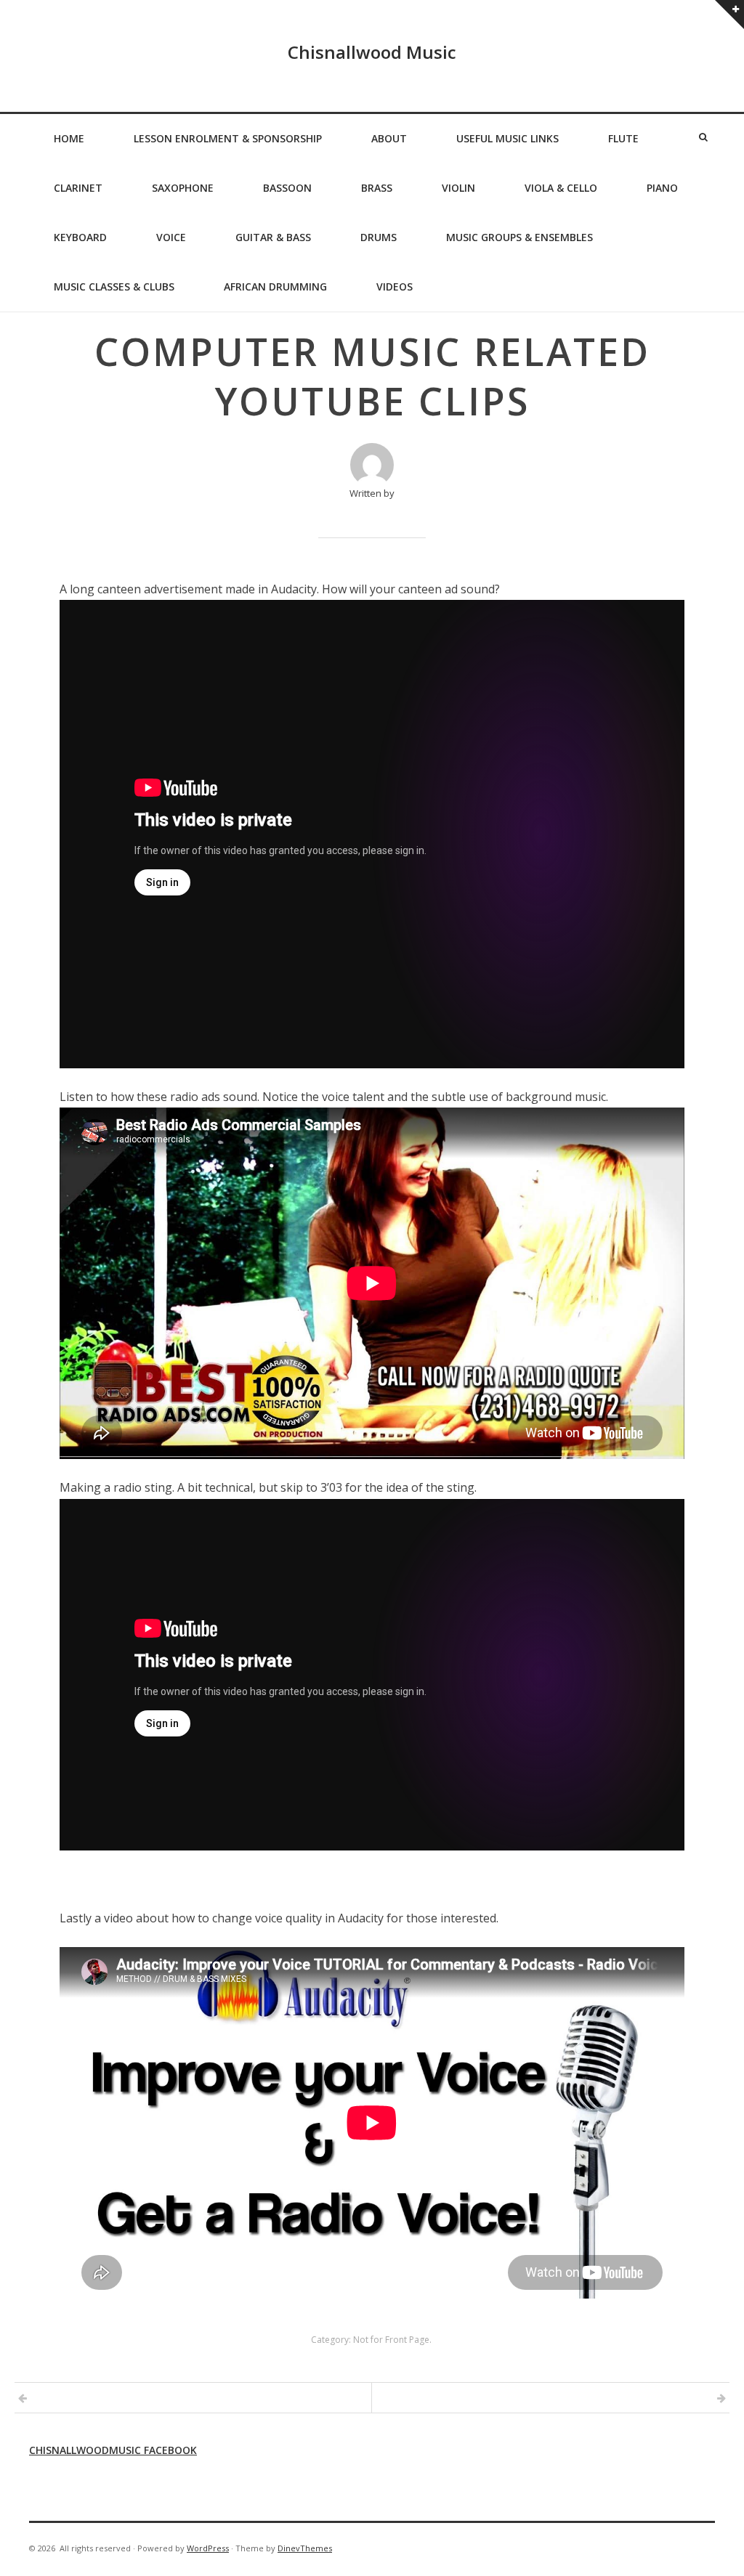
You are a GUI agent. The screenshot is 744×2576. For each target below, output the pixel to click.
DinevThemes (305, 2548)
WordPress (208, 2548)
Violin (458, 188)
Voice (171, 237)
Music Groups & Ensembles (519, 237)
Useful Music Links (508, 138)
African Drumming (275, 287)
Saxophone (183, 188)
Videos (395, 287)
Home (69, 138)
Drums (379, 237)
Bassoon (287, 188)
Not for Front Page (391, 2340)
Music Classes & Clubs (114, 287)
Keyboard (80, 237)
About (389, 138)
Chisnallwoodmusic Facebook (113, 2450)
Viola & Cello (561, 188)
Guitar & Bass (273, 237)
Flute (623, 138)
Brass (377, 188)
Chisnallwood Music (372, 52)
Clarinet (78, 188)
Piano (662, 188)
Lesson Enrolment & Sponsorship (228, 138)
